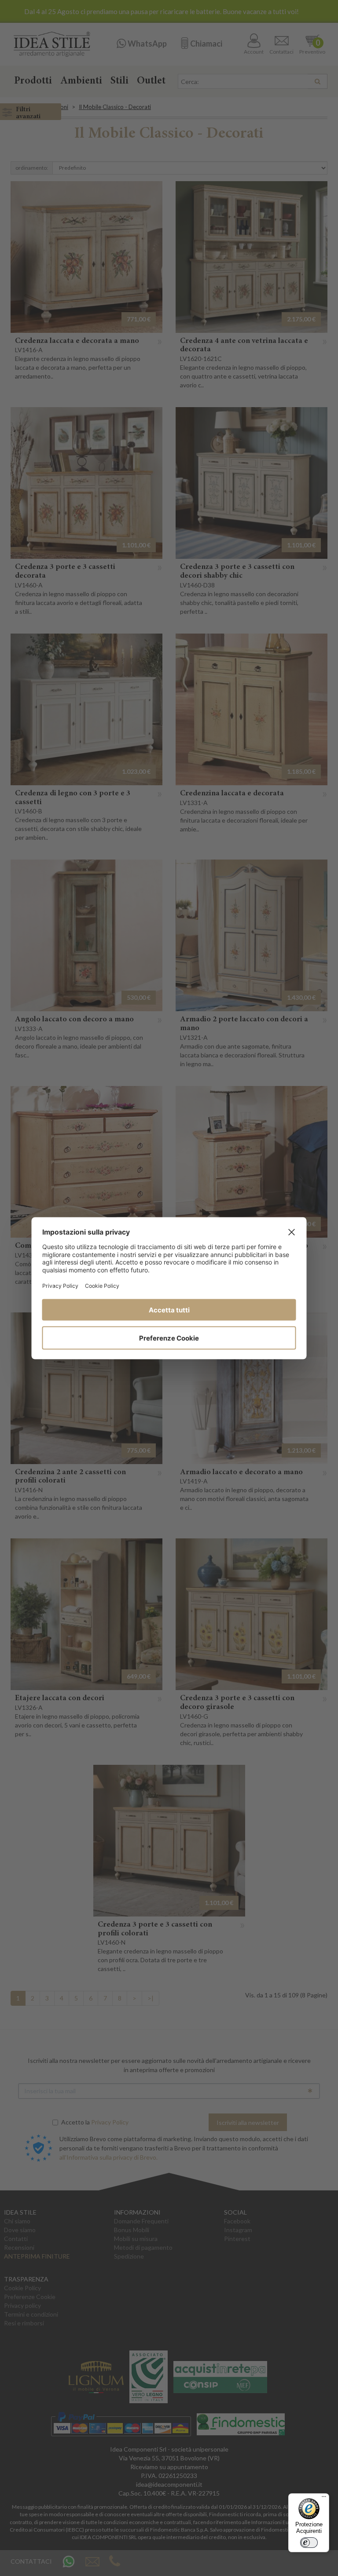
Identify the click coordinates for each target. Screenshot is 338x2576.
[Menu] (324, 2499)
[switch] (309, 2543)
